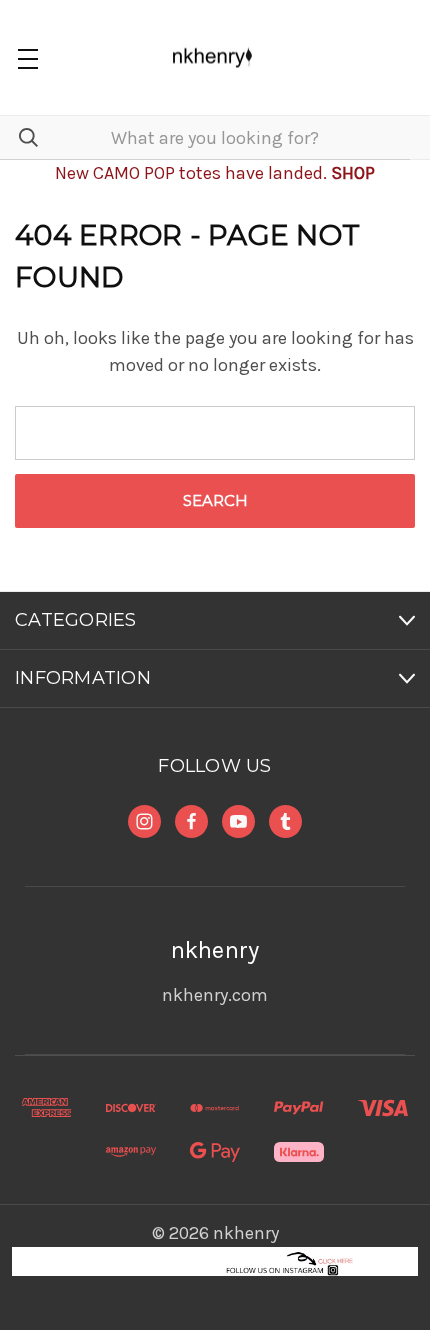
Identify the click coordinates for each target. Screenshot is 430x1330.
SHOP (353, 173)
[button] (215, 1261)
